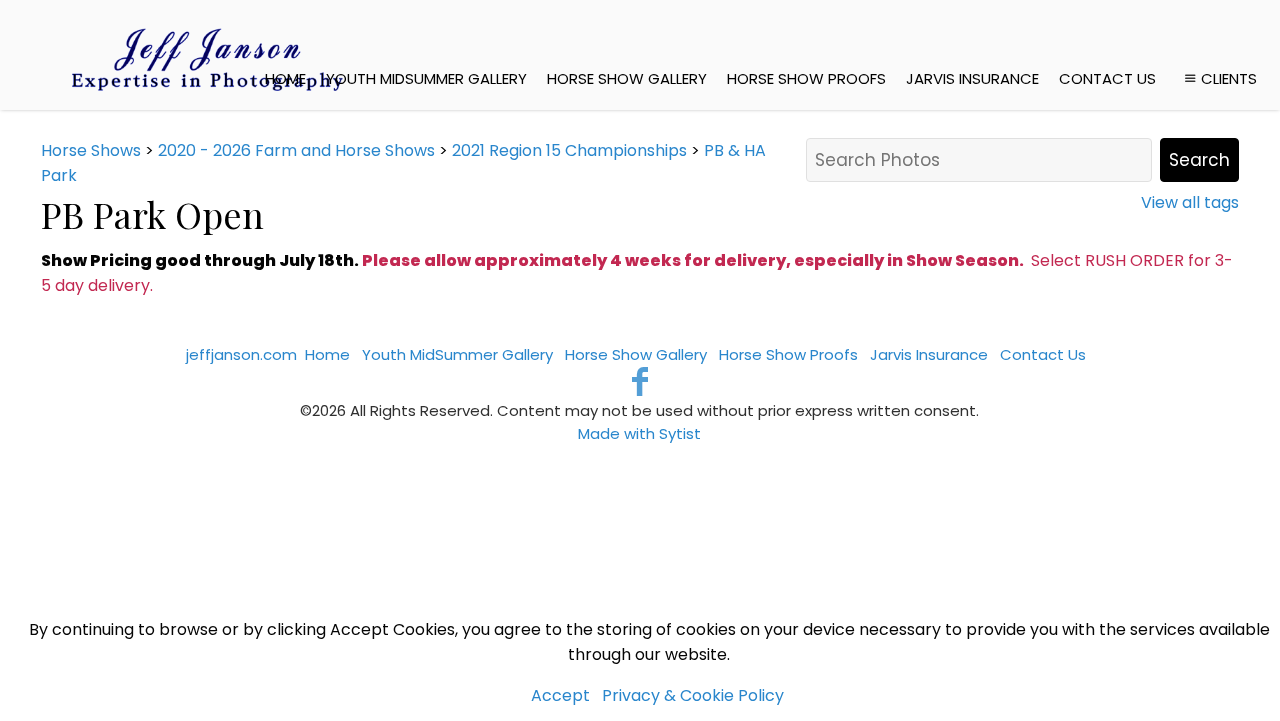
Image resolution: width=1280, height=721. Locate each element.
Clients (1229, 78)
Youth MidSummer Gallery (426, 78)
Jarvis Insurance (972, 78)
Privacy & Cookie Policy (693, 695)
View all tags (1190, 202)
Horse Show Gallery (627, 78)
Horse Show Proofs (806, 78)
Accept (560, 695)
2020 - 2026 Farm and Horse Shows (296, 150)
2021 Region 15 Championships (569, 150)
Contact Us (1107, 78)
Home (285, 78)
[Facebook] (640, 381)
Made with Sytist (639, 433)
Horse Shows (91, 150)
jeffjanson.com (241, 354)
